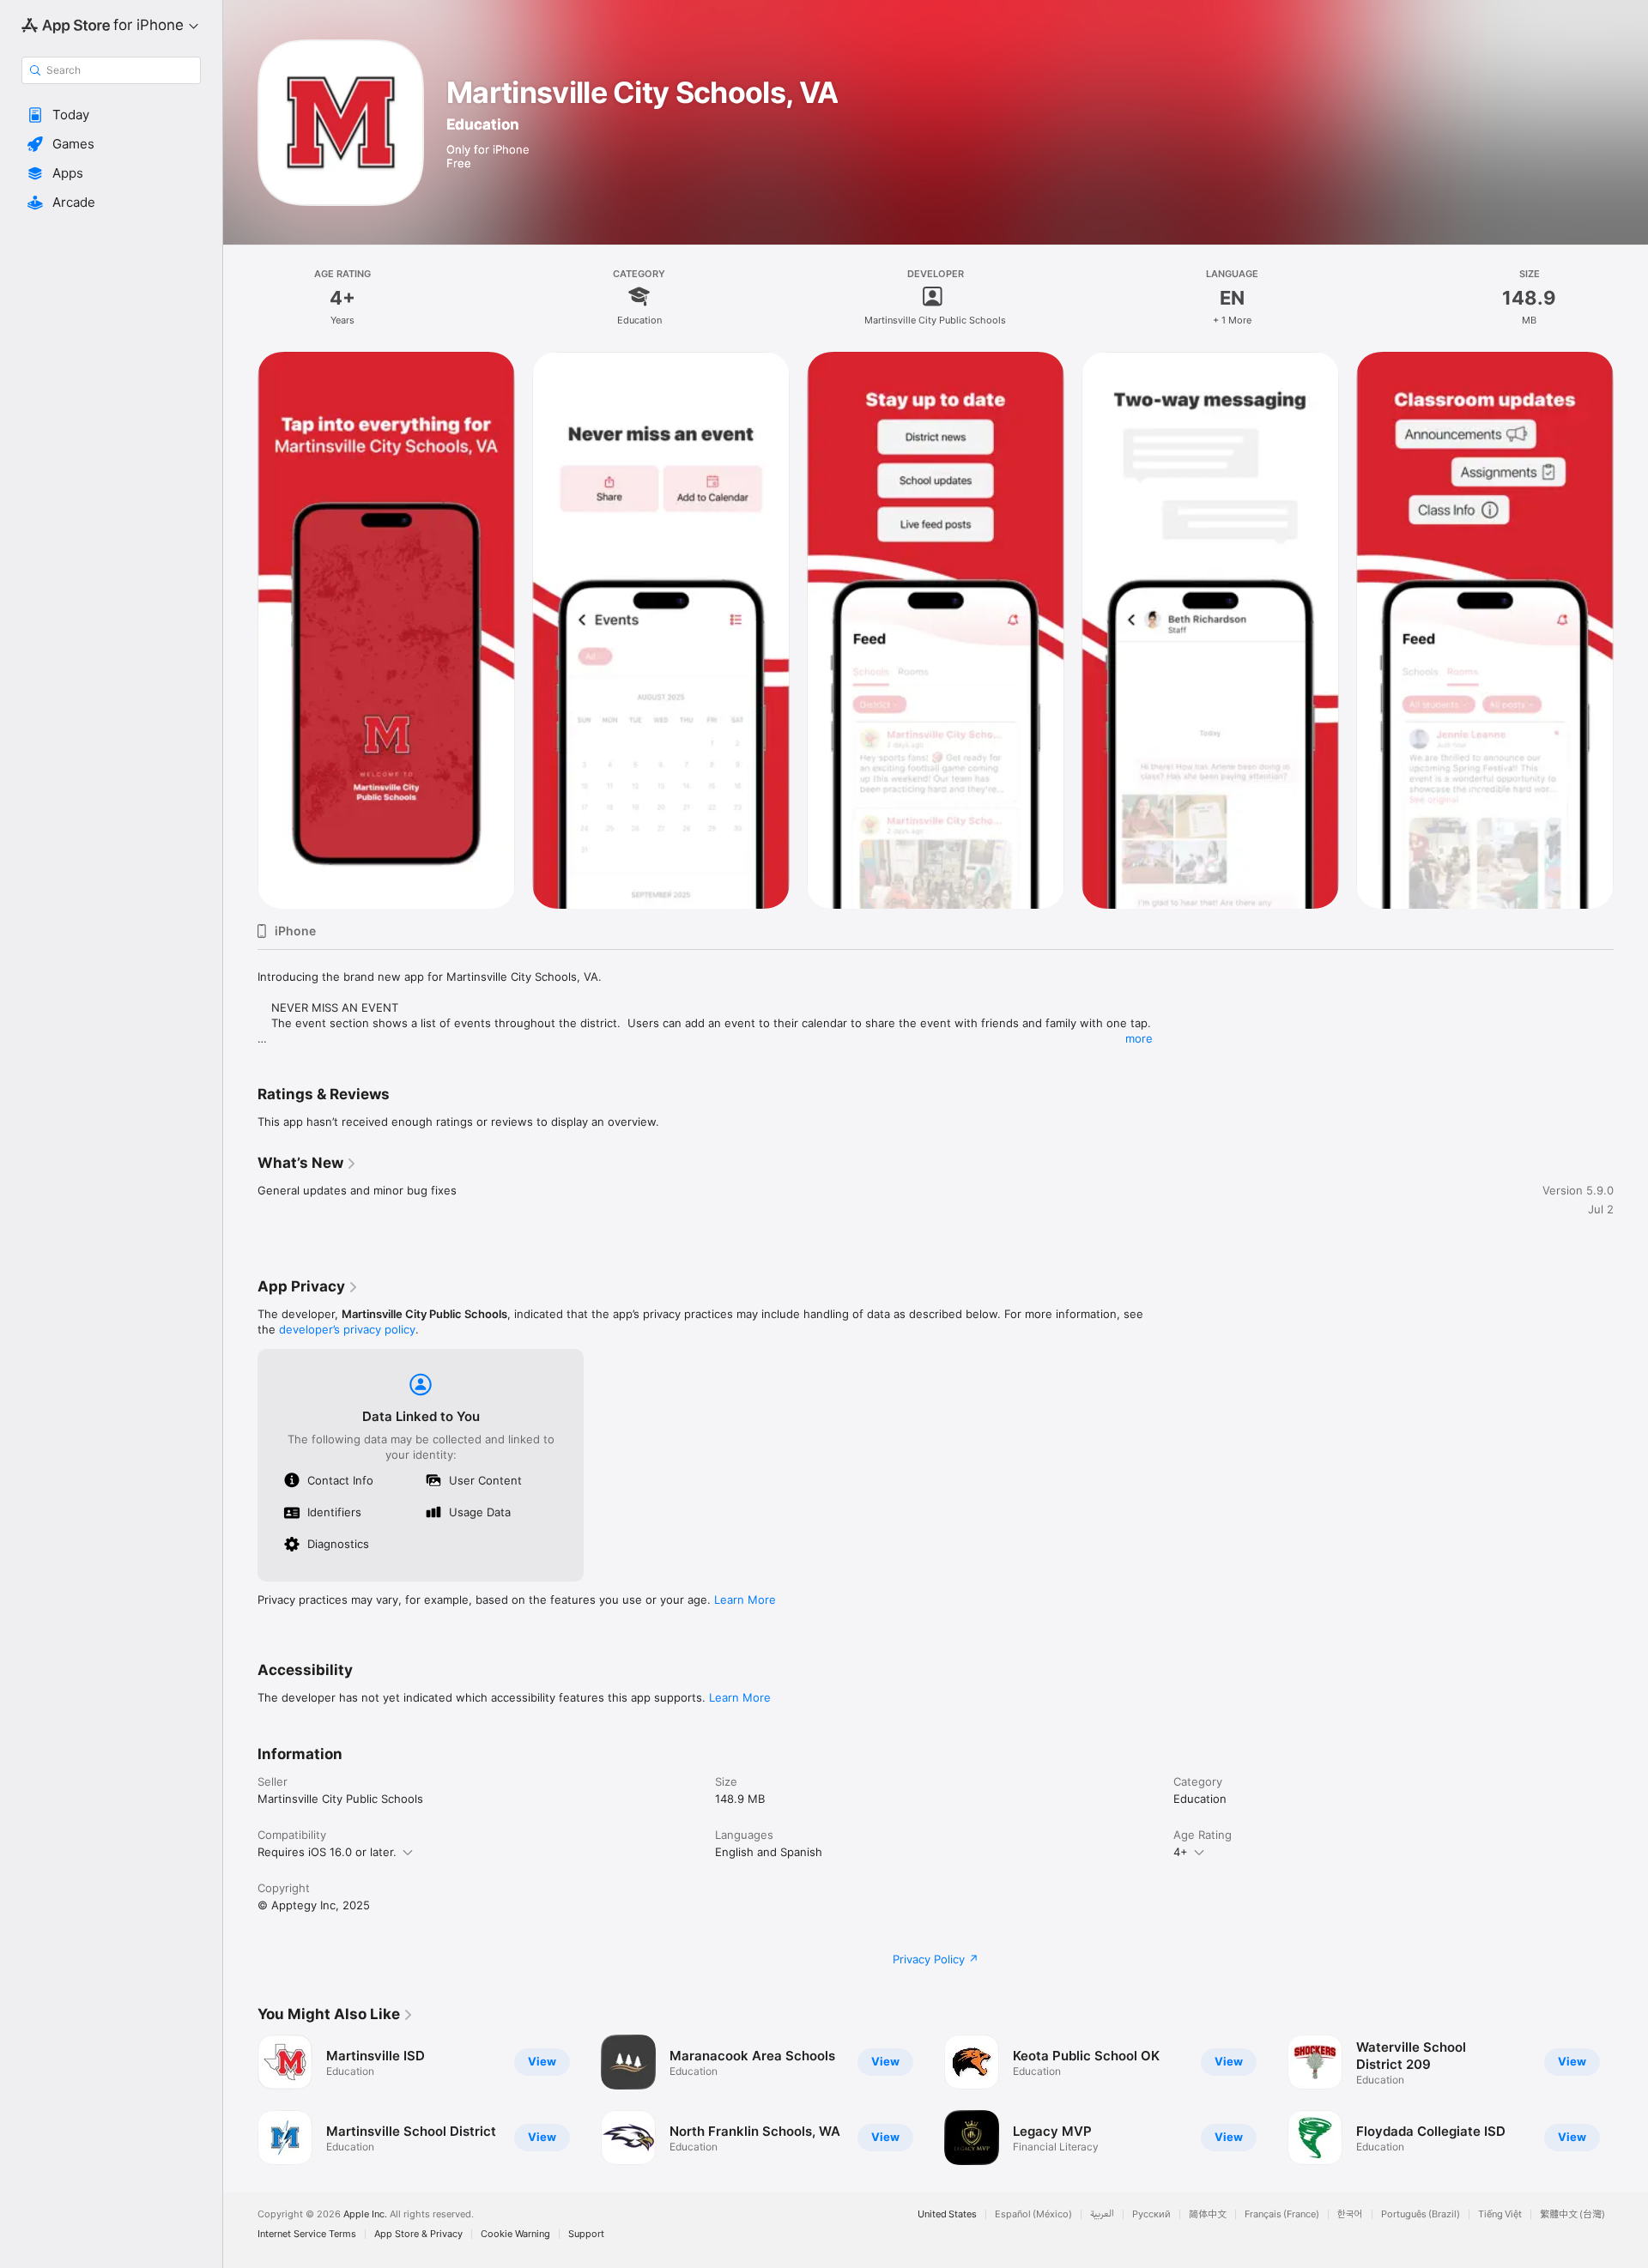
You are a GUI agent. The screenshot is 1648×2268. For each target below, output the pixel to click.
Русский (1151, 2214)
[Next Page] (1631, 2100)
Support (586, 2234)
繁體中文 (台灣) (1572, 2214)
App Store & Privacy (418, 2234)
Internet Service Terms (307, 2234)
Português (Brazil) (1421, 2214)
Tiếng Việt (1500, 2214)
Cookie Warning (515, 2234)
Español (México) (1033, 2214)
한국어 (1350, 2214)
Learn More (745, 1600)
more (1139, 1038)
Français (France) (1282, 2214)
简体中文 (1208, 2214)
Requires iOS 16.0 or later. (327, 1852)
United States (947, 2214)
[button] (111, 115)
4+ (1181, 1852)
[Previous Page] (240, 2100)
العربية (1102, 2214)
